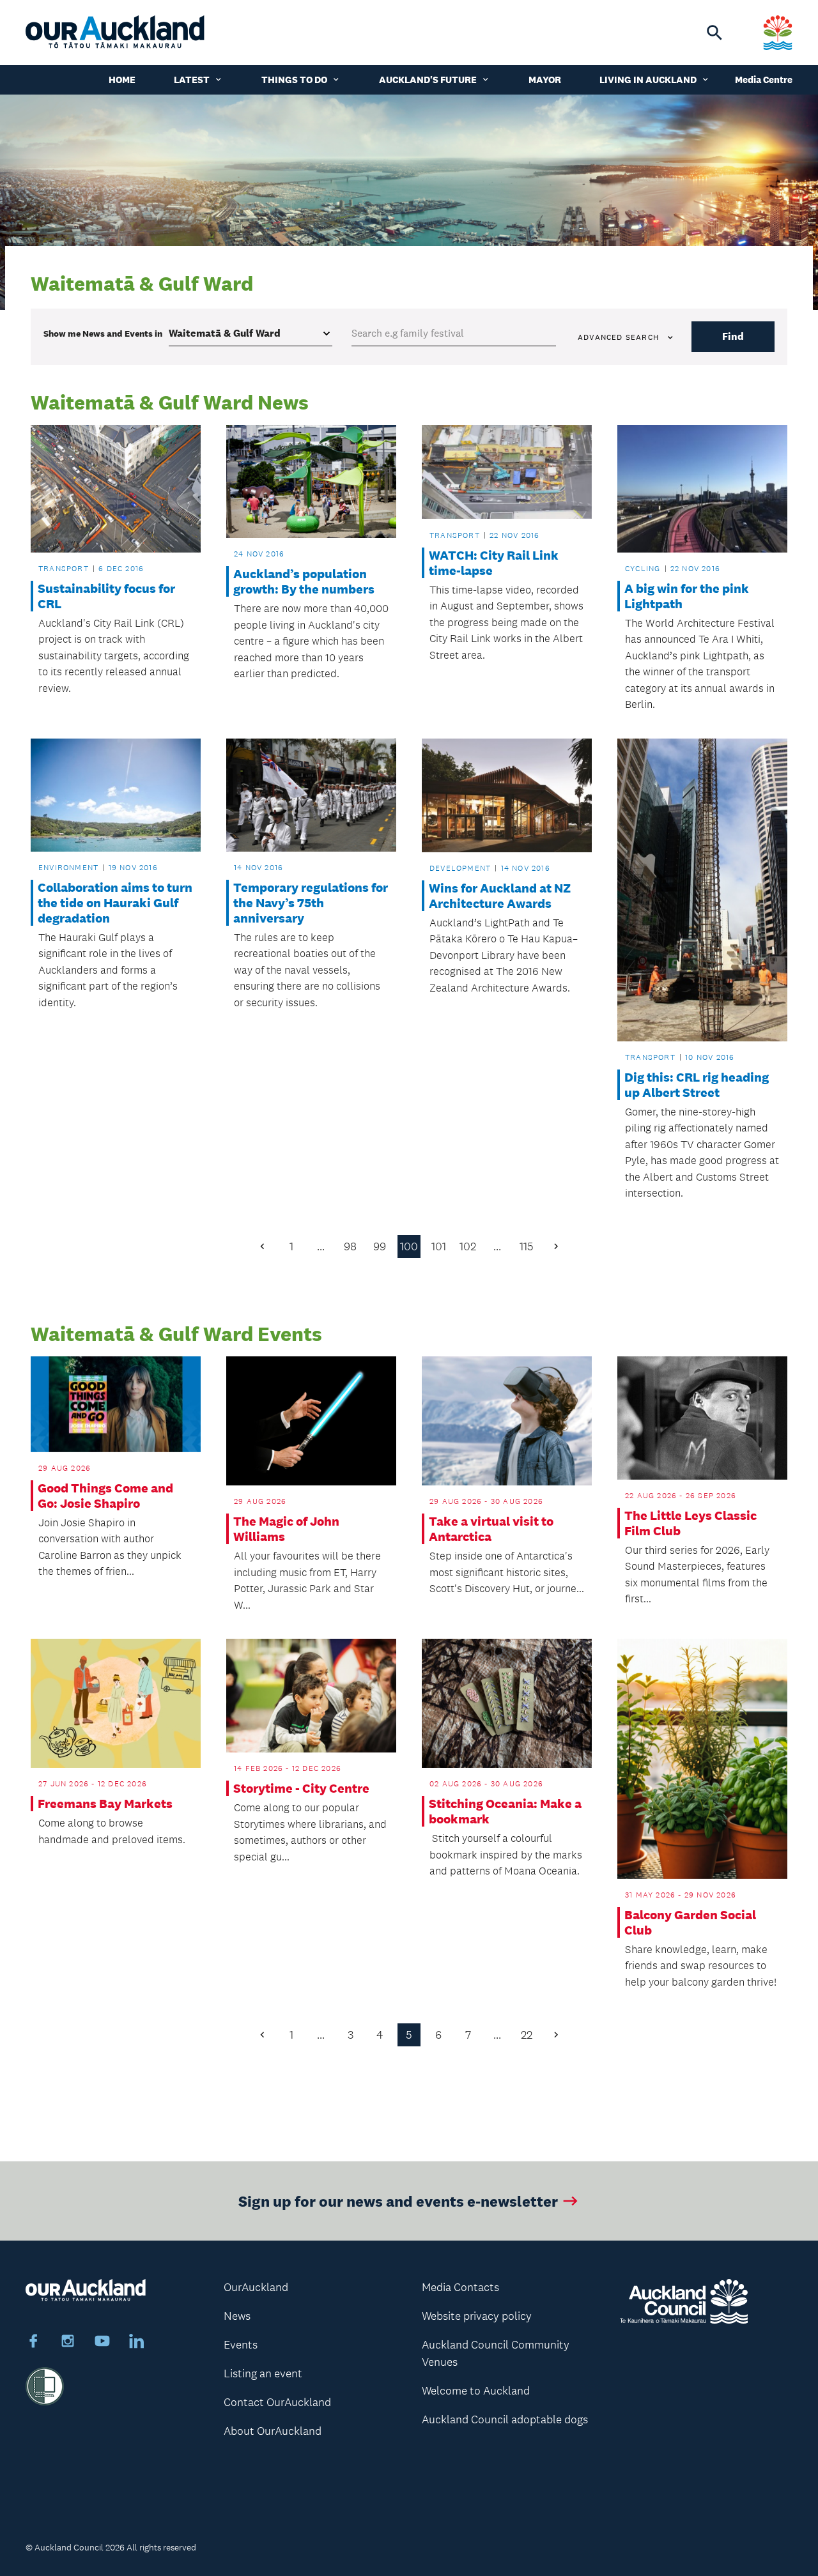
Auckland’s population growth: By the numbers (304, 581)
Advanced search (618, 337)
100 (409, 1246)
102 (468, 1246)
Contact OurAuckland (277, 2402)
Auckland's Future (428, 80)
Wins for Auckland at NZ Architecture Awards (500, 896)
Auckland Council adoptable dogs (505, 2419)
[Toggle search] (714, 33)
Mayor (545, 80)
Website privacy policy (477, 2316)
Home (122, 80)
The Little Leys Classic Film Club (691, 1523)
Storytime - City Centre (301, 1788)
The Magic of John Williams (286, 1529)
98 (350, 1246)
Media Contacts (460, 2287)
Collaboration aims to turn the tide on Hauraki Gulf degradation (115, 903)
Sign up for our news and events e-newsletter (398, 2201)
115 (527, 1246)
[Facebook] (33, 2343)
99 (380, 1246)
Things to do (294, 80)
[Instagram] (68, 2343)
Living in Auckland (648, 80)
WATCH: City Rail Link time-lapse (494, 563)
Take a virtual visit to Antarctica (491, 1529)
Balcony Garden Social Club (690, 1922)
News (237, 2316)
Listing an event (263, 2373)
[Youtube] (102, 2343)
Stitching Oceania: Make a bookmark (505, 1811)
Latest (192, 80)
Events (241, 2345)
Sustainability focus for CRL (106, 596)
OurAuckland (256, 2287)
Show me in (103, 333)
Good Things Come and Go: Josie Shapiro (105, 1496)
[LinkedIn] (137, 2343)
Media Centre (764, 80)
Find (733, 336)
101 (439, 1246)
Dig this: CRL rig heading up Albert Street (697, 1085)
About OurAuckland (273, 2431)
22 (527, 2035)
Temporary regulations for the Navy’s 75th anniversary (311, 903)
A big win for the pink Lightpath (687, 596)
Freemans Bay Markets (105, 1804)
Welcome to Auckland (476, 2391)
